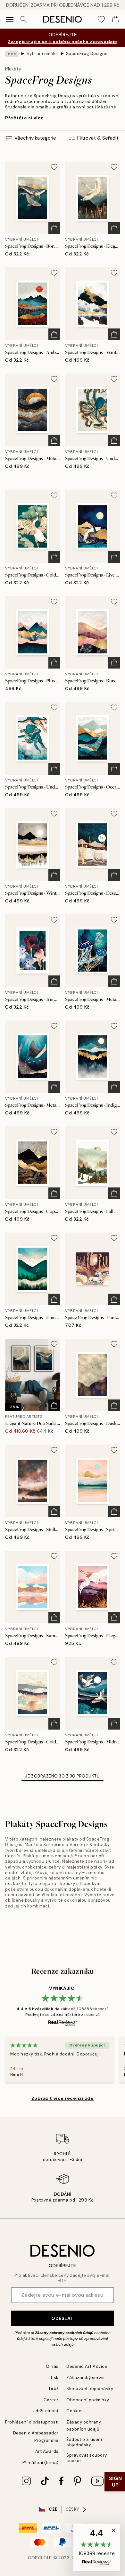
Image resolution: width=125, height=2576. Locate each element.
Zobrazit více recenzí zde (63, 2098)
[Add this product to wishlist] (54, 167)
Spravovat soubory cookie (87, 2458)
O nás (52, 2366)
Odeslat (63, 2318)
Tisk (54, 2378)
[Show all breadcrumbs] (12, 54)
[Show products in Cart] (115, 19)
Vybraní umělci (42, 54)
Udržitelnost (46, 2411)
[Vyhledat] (24, 19)
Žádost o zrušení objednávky (84, 2442)
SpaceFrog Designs (87, 54)
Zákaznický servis (86, 2378)
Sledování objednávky (90, 2389)
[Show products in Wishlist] (101, 19)
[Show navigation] (10, 19)
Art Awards (47, 2451)
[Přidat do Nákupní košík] (54, 228)
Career (51, 2400)
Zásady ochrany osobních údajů (64, 2333)
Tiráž (54, 2389)
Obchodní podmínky (88, 2400)
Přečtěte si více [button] (25, 118)
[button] (97, 2547)
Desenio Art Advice (87, 2366)
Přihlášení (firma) (41, 2463)
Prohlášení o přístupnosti (32, 2422)
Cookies (75, 2411)
